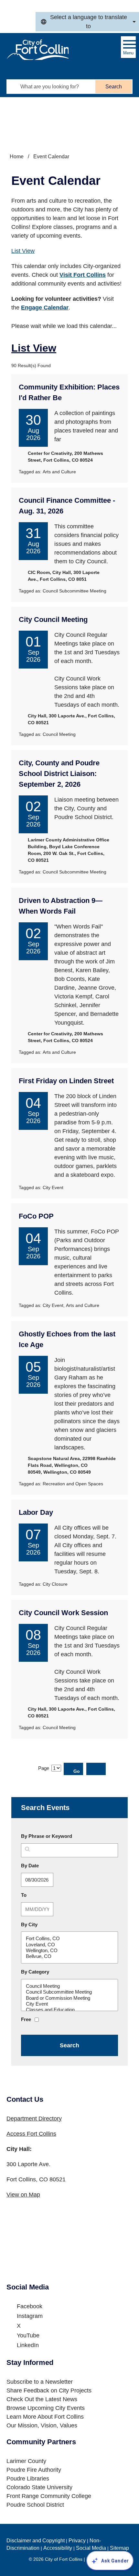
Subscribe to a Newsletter (40, 2382)
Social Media (91, 2548)
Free (26, 2019)
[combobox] (87, 22)
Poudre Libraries (28, 2479)
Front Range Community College (49, 2496)
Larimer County (26, 2461)
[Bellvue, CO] (69, 1956)
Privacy (77, 2541)
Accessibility (58, 2548)
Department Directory (34, 2119)
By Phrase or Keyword (47, 1836)
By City (29, 1924)
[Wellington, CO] (69, 1951)
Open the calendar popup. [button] (59, 1880)
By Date (45, 1865)
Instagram (30, 2316)
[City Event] (69, 2004)
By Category (35, 1972)
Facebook (30, 2306)
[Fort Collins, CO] (69, 1939)
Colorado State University (39, 2487)
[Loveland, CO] (69, 1945)
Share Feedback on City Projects (49, 2390)
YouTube (28, 2335)
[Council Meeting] (69, 1986)
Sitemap (119, 2548)
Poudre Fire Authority (34, 2470)
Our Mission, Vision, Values (42, 2425)
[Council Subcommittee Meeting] (69, 1992)
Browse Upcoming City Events (46, 2408)
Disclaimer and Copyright (36, 2541)
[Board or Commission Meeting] (69, 1998)
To (39, 1895)
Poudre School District (35, 2505)
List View (23, 251)
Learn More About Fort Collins (45, 2417)
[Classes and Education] (69, 2010)
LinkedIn (28, 2345)
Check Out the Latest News (42, 2399)
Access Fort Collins (31, 2134)
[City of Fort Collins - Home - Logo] (37, 50)
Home (17, 157)
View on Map (23, 2195)
